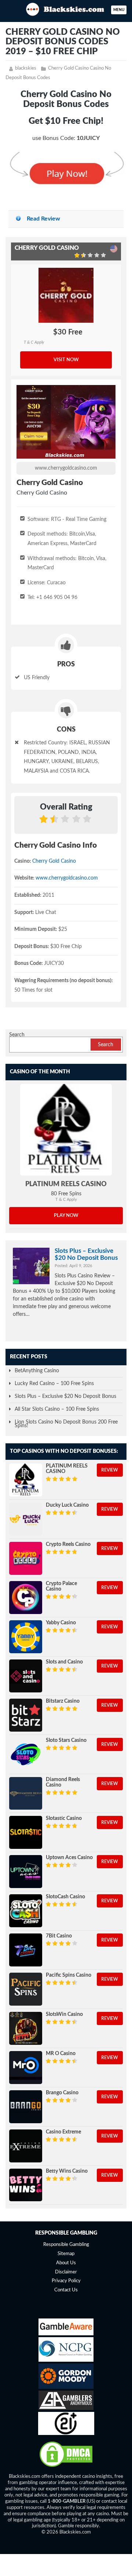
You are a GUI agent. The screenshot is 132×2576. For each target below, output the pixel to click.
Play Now (66, 1216)
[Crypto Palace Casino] (26, 1598)
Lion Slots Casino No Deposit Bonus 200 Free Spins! (66, 1424)
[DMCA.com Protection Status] (66, 2467)
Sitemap (66, 2254)
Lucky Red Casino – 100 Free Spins (54, 1384)
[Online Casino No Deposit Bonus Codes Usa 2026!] (66, 8)
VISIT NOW (66, 360)
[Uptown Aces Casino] (26, 1872)
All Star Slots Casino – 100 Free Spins (57, 1409)
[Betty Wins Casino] (26, 2185)
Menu (119, 10)
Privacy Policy (66, 2281)
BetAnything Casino (37, 1371)
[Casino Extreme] (26, 2146)
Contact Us (66, 2290)
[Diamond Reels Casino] (26, 1794)
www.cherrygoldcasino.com (66, 468)
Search (17, 1035)
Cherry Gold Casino (54, 861)
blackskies (26, 68)
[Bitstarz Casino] (26, 1715)
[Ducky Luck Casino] (26, 1519)
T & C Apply (34, 342)
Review (110, 1470)
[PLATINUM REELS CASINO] (66, 1130)
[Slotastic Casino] (26, 1832)
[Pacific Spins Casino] (26, 1989)
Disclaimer (66, 2272)
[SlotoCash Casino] (26, 1911)
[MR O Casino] (26, 2068)
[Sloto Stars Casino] (26, 1754)
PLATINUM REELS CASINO (66, 1184)
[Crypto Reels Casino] (26, 1558)
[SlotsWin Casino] (26, 2028)
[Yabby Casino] (26, 1637)
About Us (66, 2263)
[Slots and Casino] (26, 1676)
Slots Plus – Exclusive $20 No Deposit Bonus (86, 1254)
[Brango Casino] (26, 2107)
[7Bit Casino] (26, 1950)
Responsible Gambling (66, 2245)
